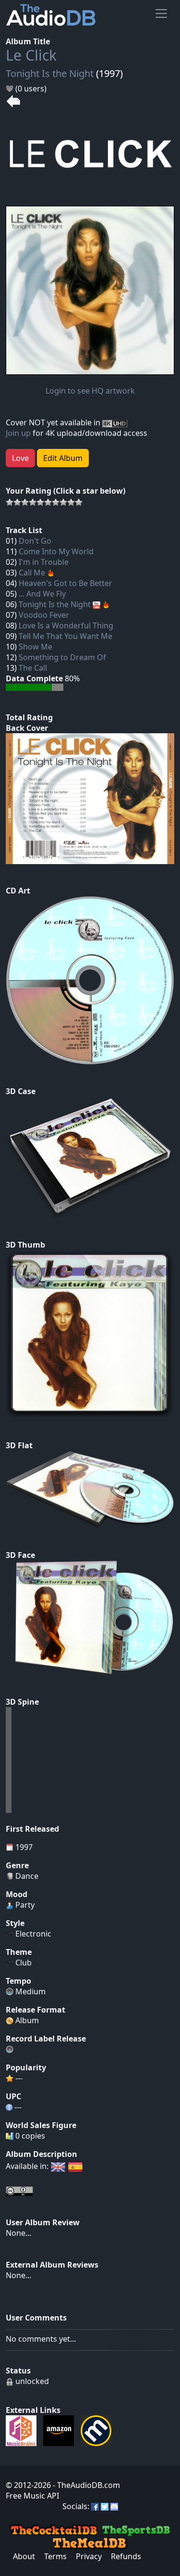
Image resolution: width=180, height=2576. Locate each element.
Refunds (126, 2556)
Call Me (32, 573)
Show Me (36, 647)
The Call (33, 668)
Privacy (89, 2556)
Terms (55, 2556)
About (24, 2556)
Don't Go (35, 541)
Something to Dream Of (62, 657)
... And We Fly (42, 594)
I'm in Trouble (44, 562)
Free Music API (32, 2496)
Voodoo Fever (44, 615)
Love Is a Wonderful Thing (66, 625)
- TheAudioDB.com (85, 2485)
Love (20, 458)
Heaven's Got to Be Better (66, 583)
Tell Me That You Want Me (66, 636)
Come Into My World (56, 551)
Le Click (31, 55)
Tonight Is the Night (50, 73)
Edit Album (63, 458)
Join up (18, 433)
